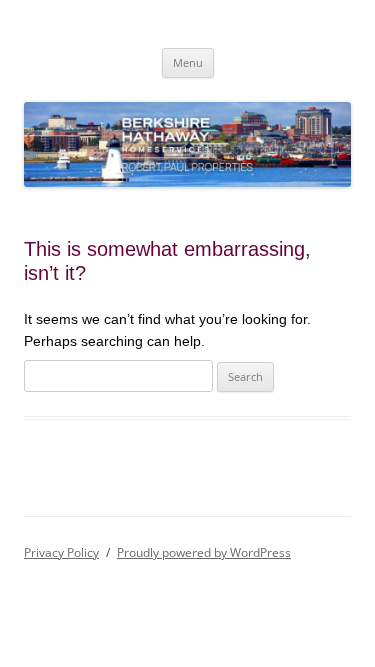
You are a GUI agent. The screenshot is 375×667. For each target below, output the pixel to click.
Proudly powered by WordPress (204, 552)
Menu (188, 62)
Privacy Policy (61, 552)
